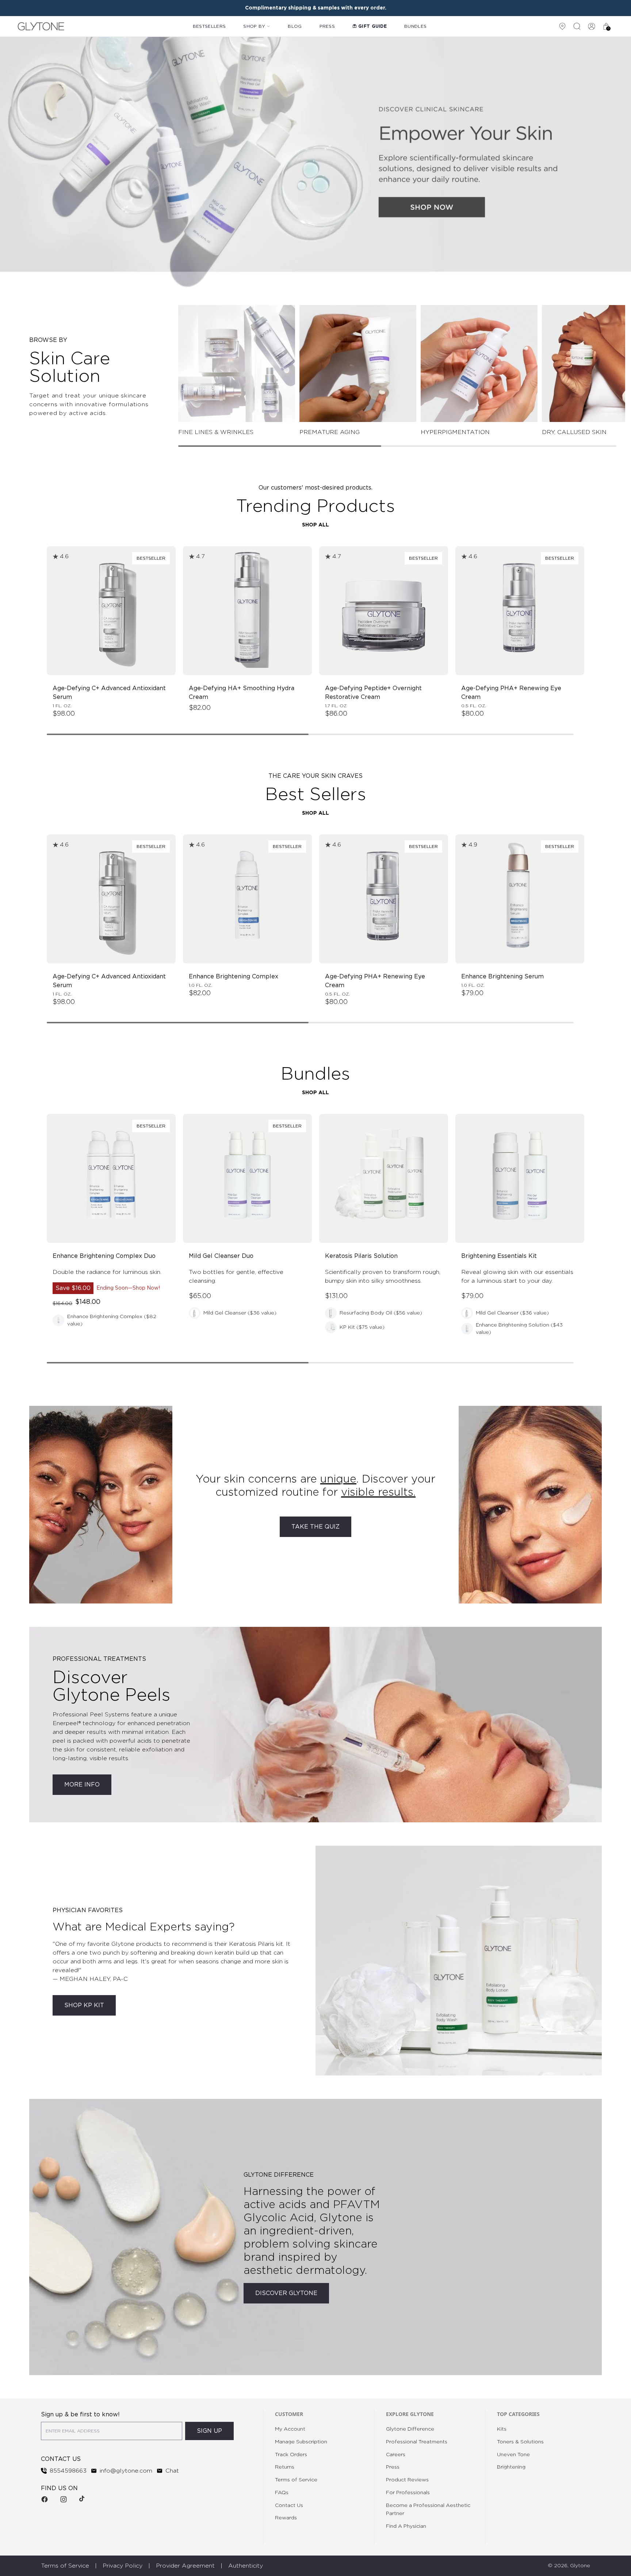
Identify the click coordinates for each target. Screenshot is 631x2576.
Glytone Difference (410, 2429)
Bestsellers (209, 26)
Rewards (286, 2518)
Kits (502, 2429)
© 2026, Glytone (569, 2566)
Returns (285, 2467)
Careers (396, 2455)
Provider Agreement (185, 2566)
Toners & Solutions (520, 2442)
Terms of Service (296, 2480)
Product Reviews (407, 2480)
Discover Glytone (286, 2293)
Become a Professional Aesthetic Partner (428, 2510)
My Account (290, 2429)
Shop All (315, 525)
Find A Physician (406, 2526)
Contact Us (289, 2505)
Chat (172, 2471)
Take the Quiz (315, 1527)
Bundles (415, 26)
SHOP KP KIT (84, 2005)
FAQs (282, 2493)
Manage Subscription (301, 2442)
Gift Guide (372, 26)
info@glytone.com (126, 2471)
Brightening (511, 2467)
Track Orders (291, 2455)
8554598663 (68, 2471)
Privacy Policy (123, 2566)
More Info (82, 1785)
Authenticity (246, 2566)
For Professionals (408, 2493)
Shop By (254, 26)
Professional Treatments (417, 2442)
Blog (295, 26)
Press (327, 26)
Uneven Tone (513, 2455)
